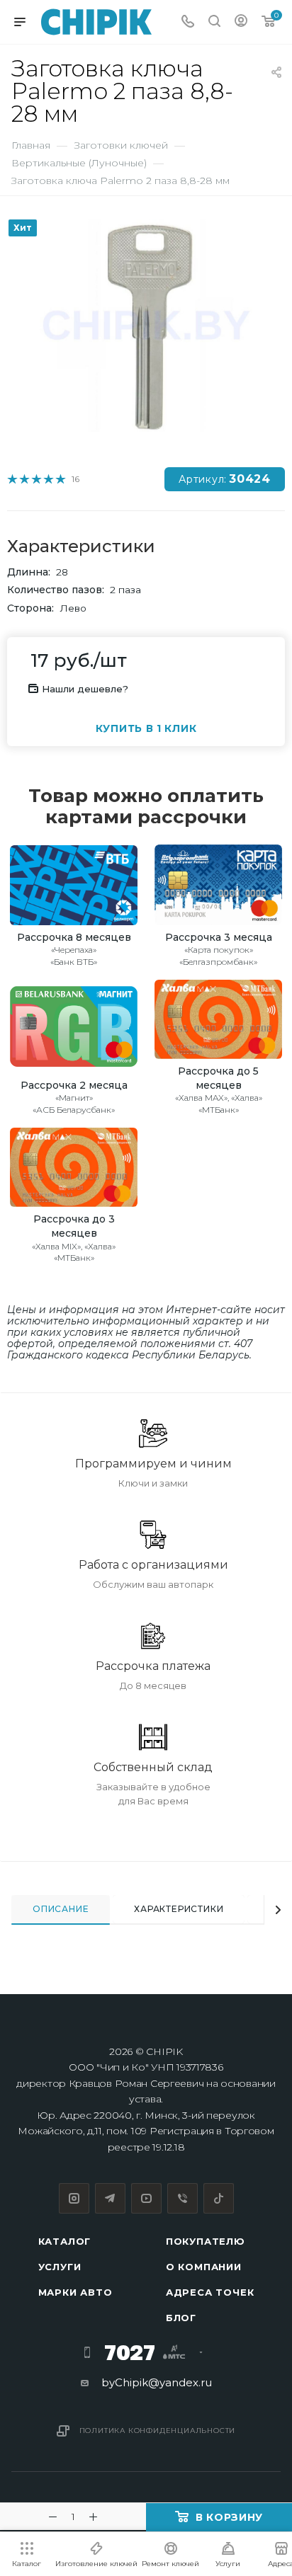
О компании (204, 2267)
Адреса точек (210, 2292)
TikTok (219, 2198)
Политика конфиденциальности (158, 2431)
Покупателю (206, 2241)
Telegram (110, 2198)
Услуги (60, 2267)
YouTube (146, 2198)
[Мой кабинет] (241, 22)
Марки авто (75, 2292)
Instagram (74, 2198)
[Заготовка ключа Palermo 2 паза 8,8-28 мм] (146, 325)
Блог (181, 2318)
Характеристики (179, 1909)
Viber (182, 2198)
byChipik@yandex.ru (157, 2382)
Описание (61, 1909)
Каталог (65, 2241)
